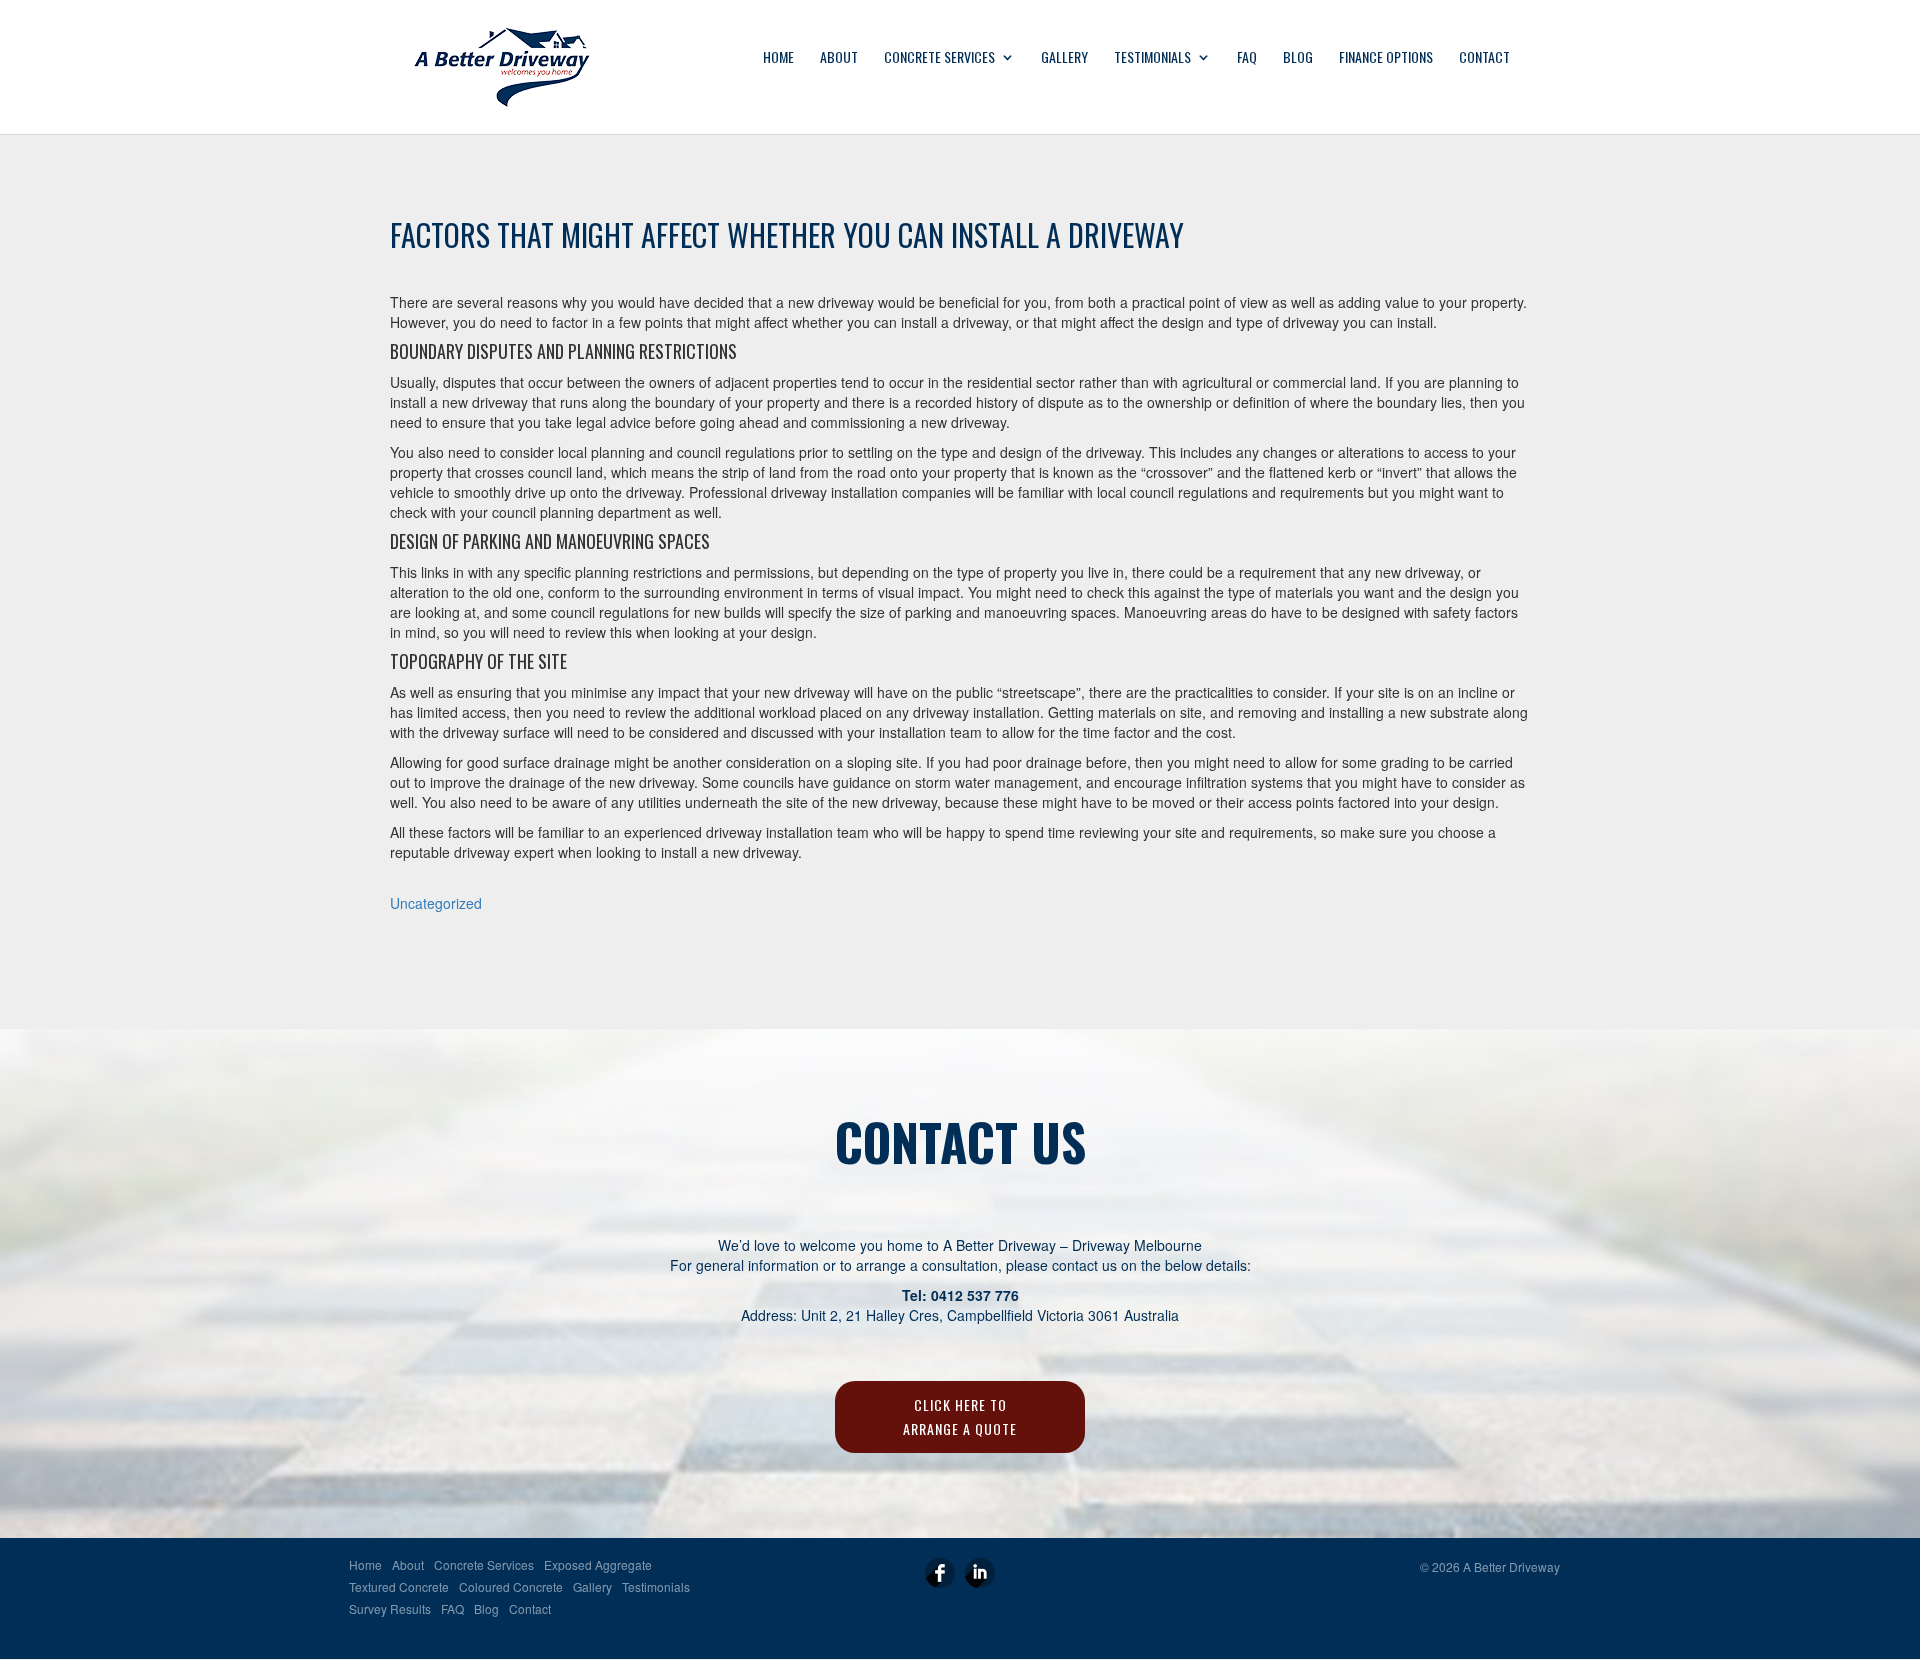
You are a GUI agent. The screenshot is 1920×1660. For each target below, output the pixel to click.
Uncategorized (436, 903)
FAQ (1247, 58)
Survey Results (390, 1609)
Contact (1484, 58)
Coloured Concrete (511, 1587)
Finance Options (1386, 58)
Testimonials (1152, 58)
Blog (1298, 58)
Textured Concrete (399, 1587)
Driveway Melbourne (1137, 1245)
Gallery (1064, 58)
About (839, 58)
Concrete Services (939, 58)
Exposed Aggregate (598, 1565)
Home (778, 58)
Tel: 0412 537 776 (960, 1295)
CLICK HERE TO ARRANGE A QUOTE (960, 1416)
